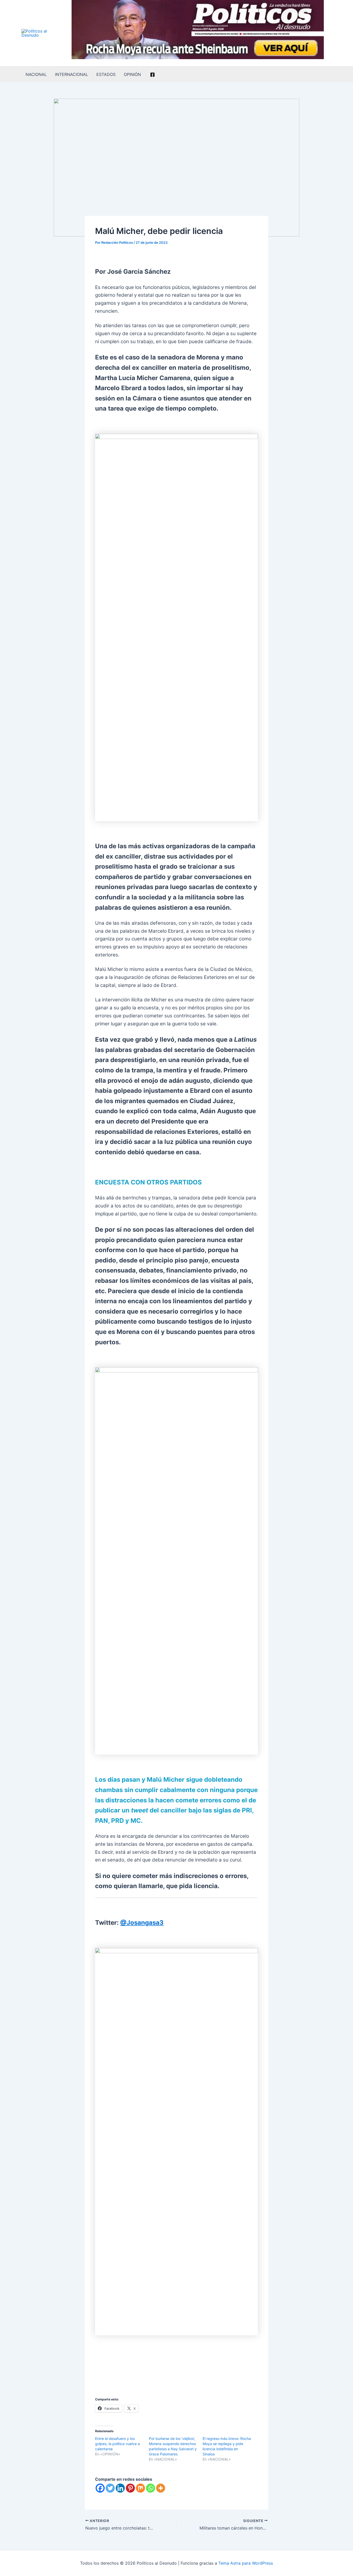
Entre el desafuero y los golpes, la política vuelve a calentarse (117, 2444)
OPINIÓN (132, 74)
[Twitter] (110, 2488)
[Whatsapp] (151, 2488)
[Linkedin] (120, 2488)
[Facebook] (152, 75)
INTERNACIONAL (72, 74)
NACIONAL (36, 74)
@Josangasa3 (142, 1923)
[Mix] (140, 2488)
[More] (161, 2488)
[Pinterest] (130, 2488)
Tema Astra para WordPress (246, 2563)
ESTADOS (106, 74)
